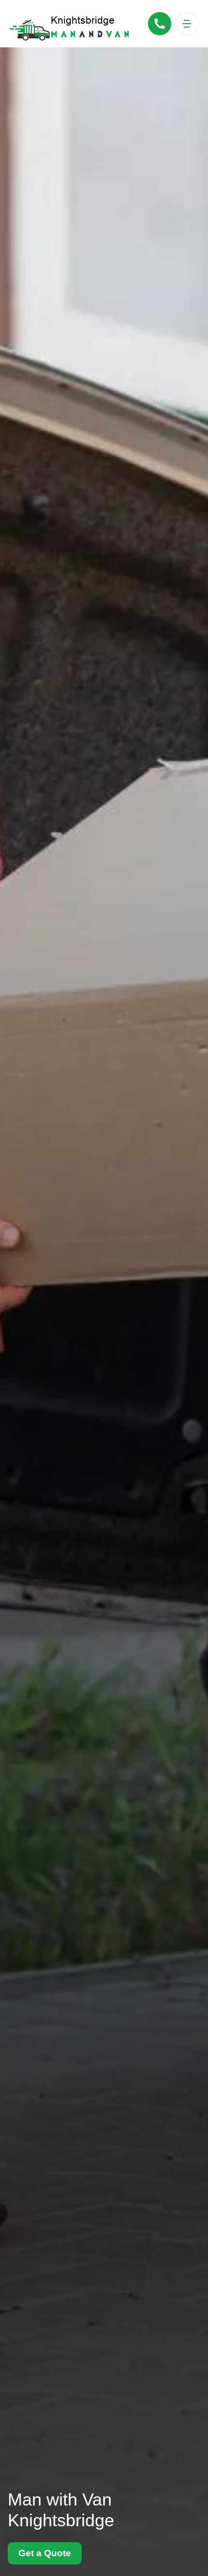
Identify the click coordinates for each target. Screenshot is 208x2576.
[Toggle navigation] (187, 24)
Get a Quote (45, 2553)
